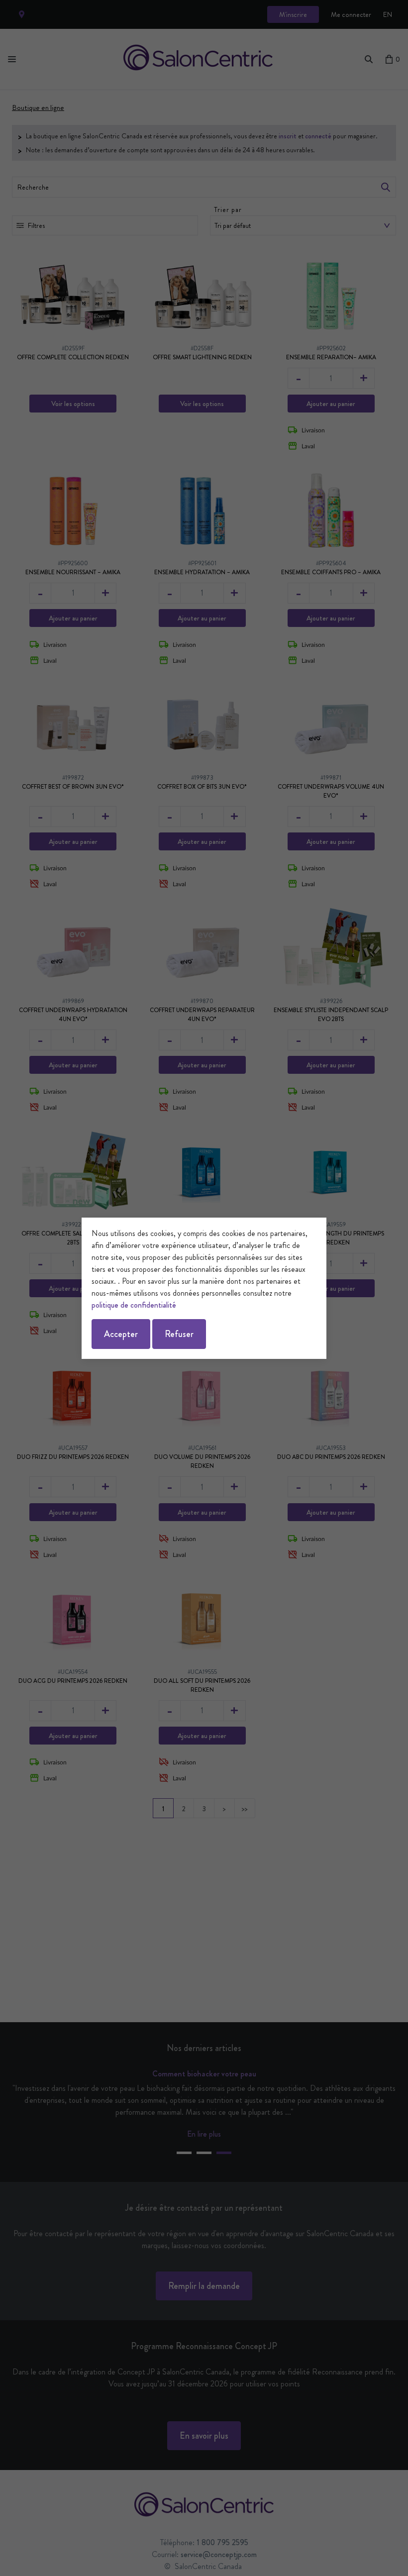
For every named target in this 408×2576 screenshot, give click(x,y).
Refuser (179, 1334)
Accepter (121, 1334)
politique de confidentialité (134, 1305)
